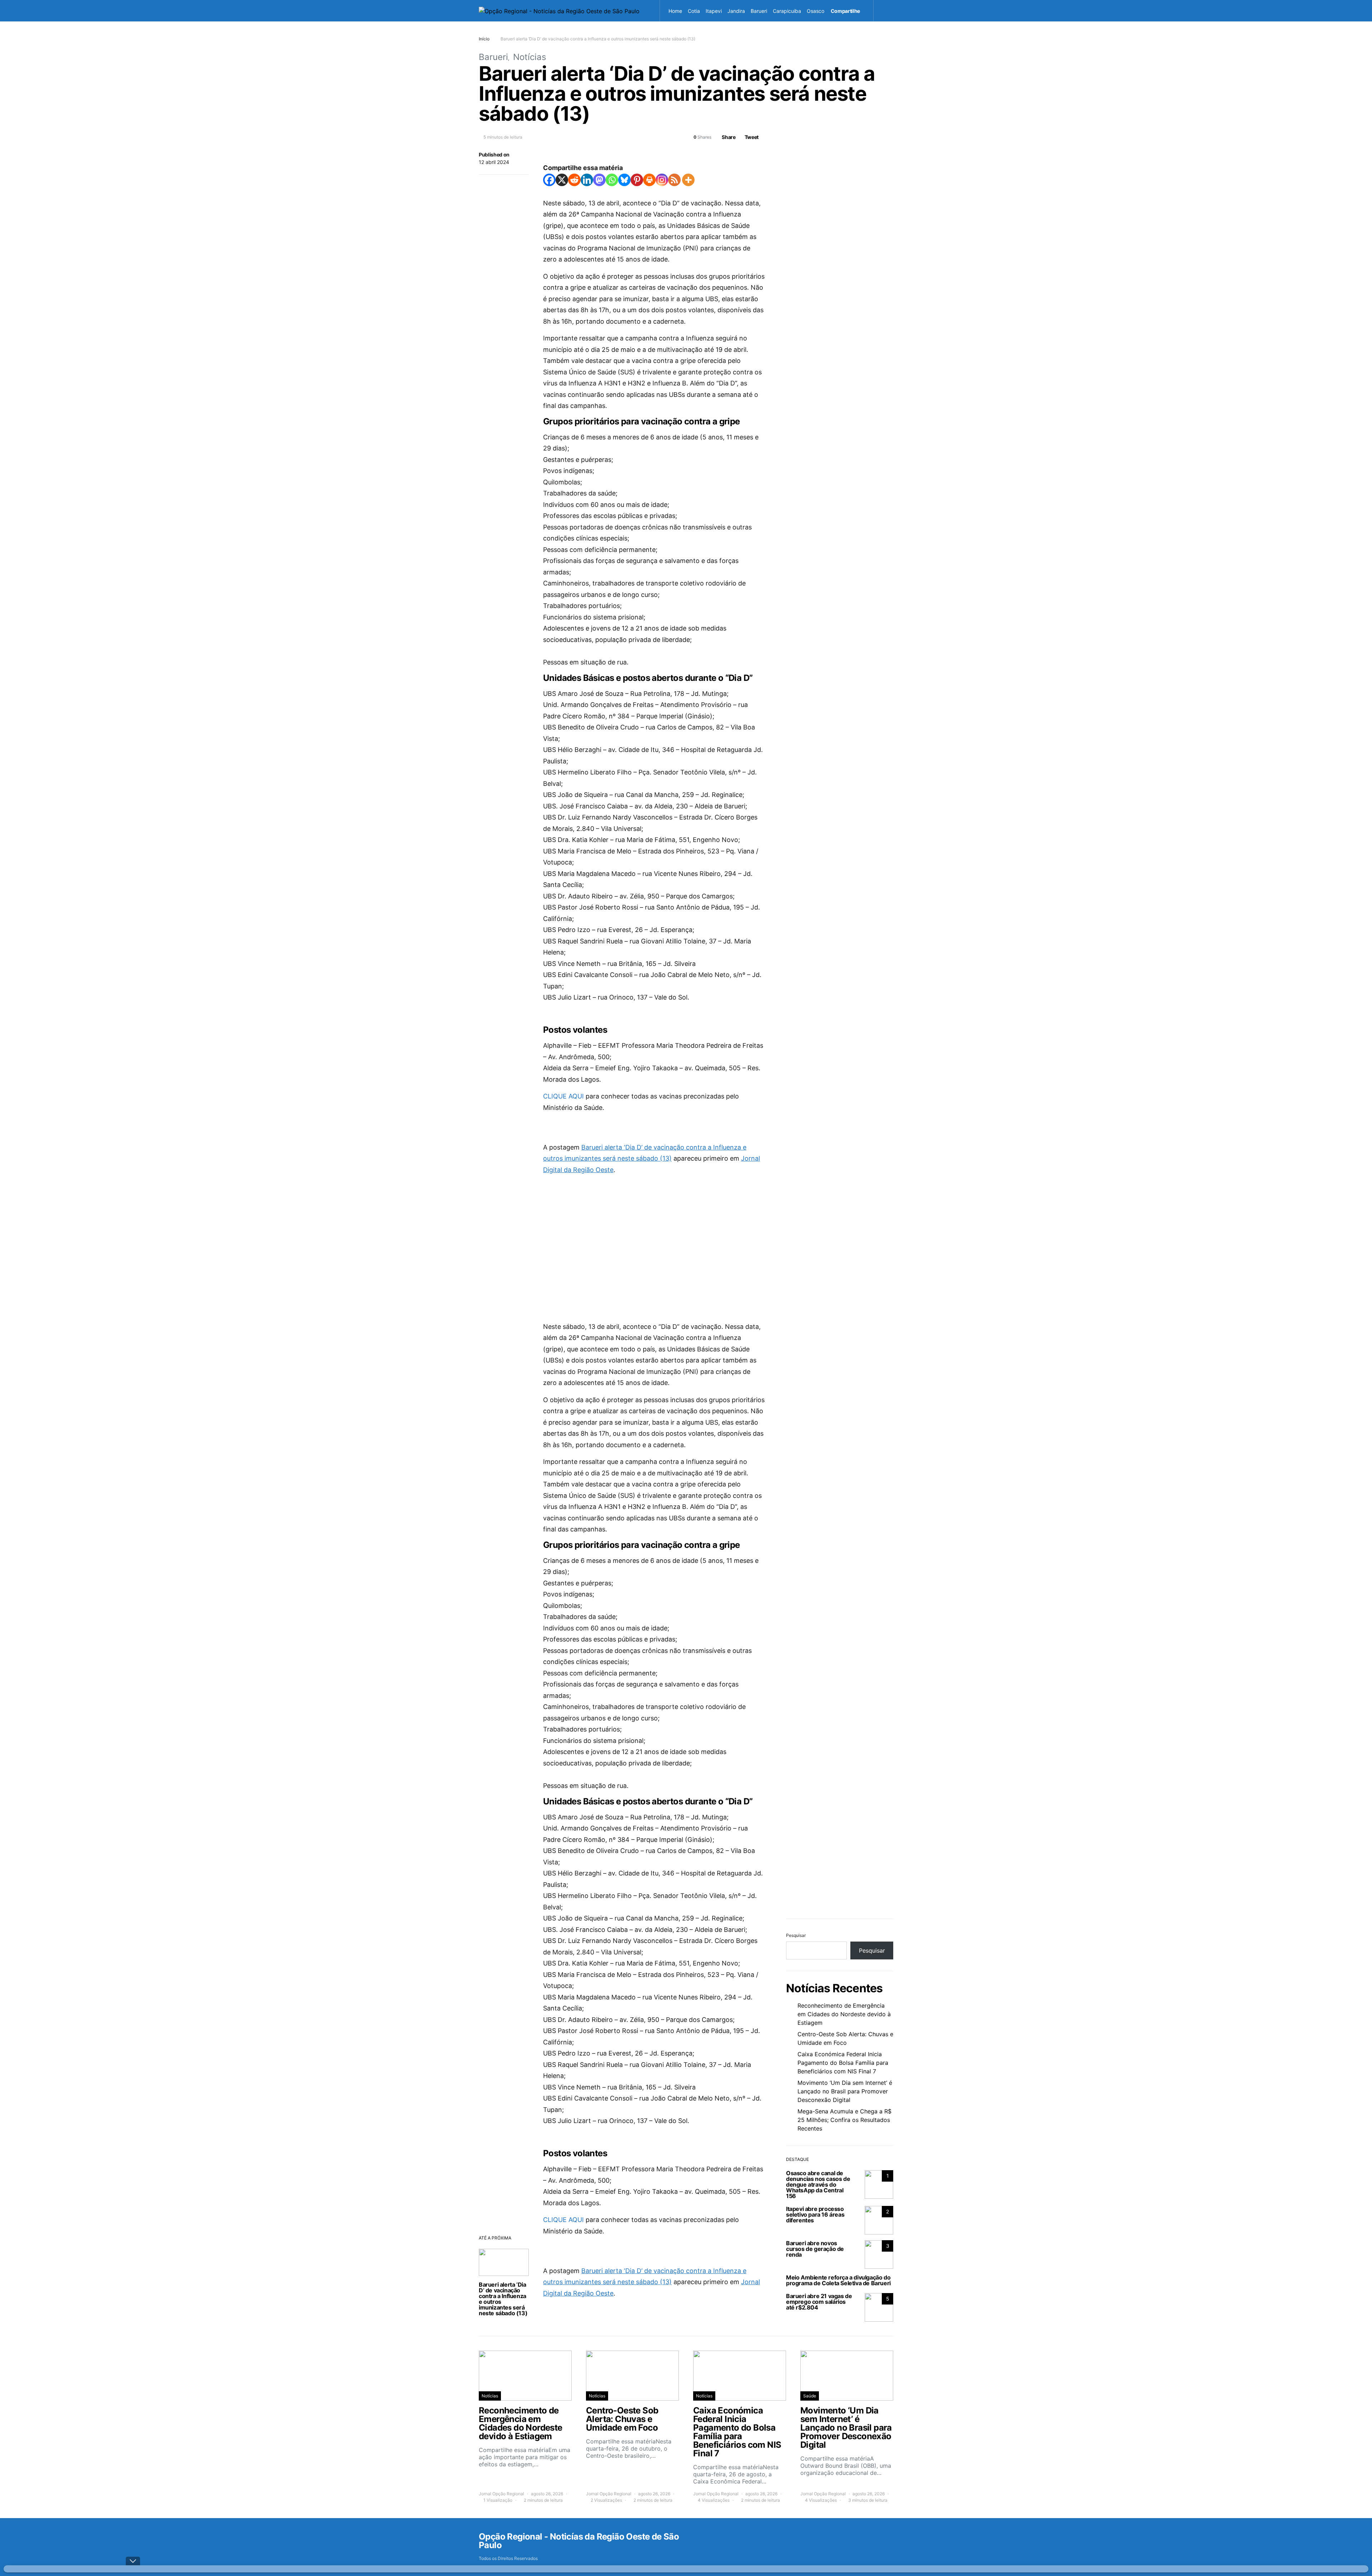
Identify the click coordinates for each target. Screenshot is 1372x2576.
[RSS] (674, 180)
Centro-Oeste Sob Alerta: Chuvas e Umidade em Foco (845, 2038)
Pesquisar (796, 1935)
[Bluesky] (624, 180)
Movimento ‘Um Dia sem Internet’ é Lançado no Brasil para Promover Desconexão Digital (845, 2091)
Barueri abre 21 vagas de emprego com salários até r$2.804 (819, 2302)
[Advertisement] (654, 1237)
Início (484, 39)
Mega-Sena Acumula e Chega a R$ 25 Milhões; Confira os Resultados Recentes (844, 2120)
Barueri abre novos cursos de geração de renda (815, 2249)
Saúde (810, 2396)
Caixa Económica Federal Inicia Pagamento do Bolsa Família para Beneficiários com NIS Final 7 (843, 2063)
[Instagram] (662, 180)
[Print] (649, 180)
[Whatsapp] (612, 180)
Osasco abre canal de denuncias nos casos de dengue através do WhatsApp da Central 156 (818, 2184)
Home (675, 11)
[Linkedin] (587, 180)
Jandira (736, 11)
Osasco (816, 11)
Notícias (530, 57)
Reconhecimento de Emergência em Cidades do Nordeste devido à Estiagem (844, 2014)
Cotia (694, 11)
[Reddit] (574, 180)
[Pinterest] (637, 180)
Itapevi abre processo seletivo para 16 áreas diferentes (815, 2214)
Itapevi (714, 11)
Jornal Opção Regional (501, 2494)
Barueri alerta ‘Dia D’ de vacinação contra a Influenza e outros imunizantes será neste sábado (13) (503, 2299)
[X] (562, 180)
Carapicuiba (787, 11)
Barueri (759, 11)
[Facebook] (549, 180)
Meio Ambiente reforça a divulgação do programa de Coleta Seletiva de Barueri (838, 2280)
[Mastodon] (599, 180)
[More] (688, 180)
